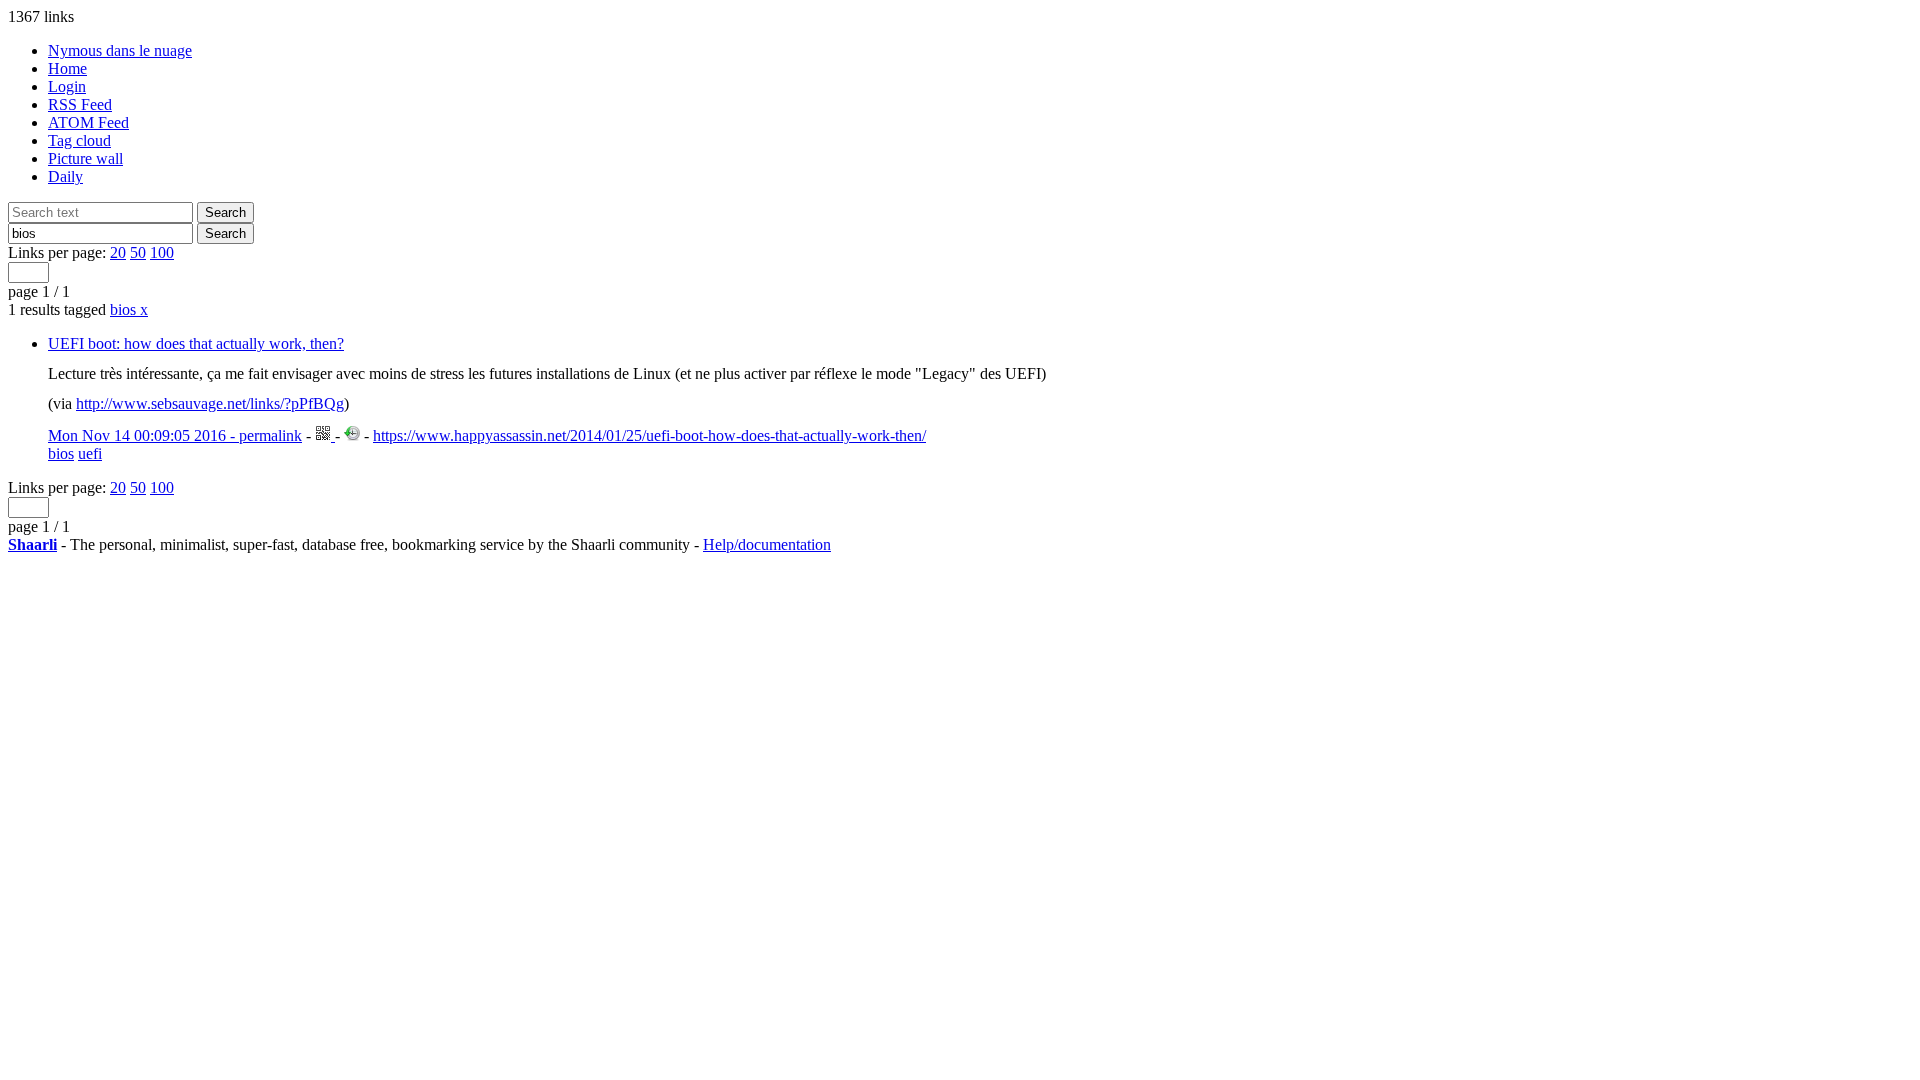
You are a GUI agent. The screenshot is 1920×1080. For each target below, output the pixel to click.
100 (162, 252)
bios (129, 309)
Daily (65, 176)
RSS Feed (80, 104)
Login (67, 86)
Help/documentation (767, 544)
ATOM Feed (88, 122)
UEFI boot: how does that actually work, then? (196, 343)
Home (67, 68)
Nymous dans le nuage (120, 50)
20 (118, 252)
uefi (90, 453)
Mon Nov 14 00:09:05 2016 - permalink (175, 435)
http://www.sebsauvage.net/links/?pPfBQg (210, 403)
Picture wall (85, 158)
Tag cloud (79, 140)
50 (138, 252)
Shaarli (32, 544)
